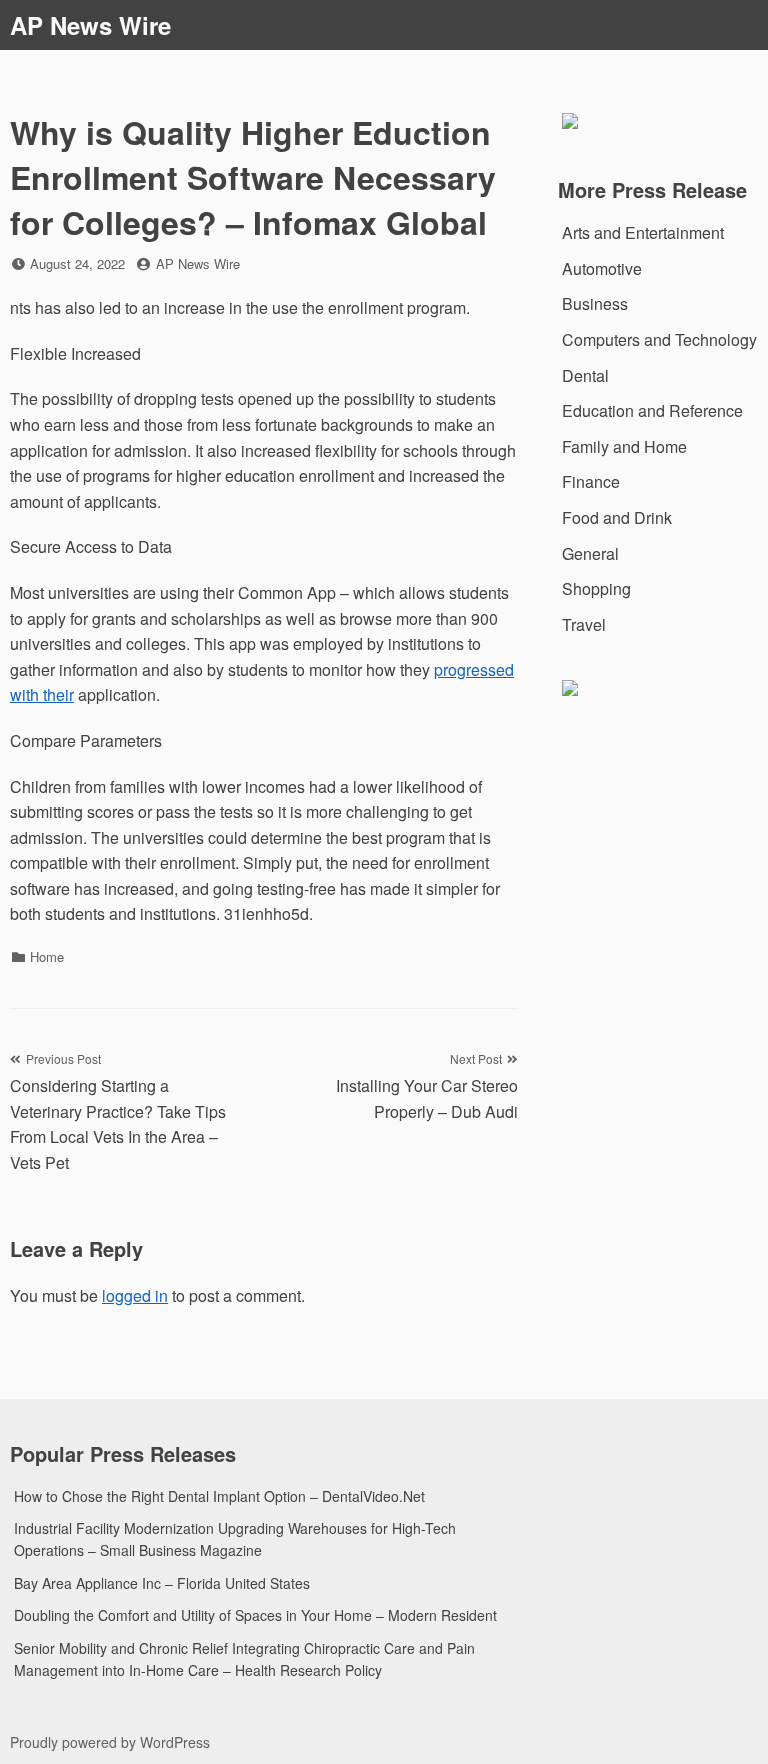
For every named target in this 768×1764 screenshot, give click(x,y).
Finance (591, 481)
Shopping (596, 588)
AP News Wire (90, 25)
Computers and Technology (659, 339)
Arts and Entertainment (643, 232)
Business (595, 303)
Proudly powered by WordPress (110, 1742)
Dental (585, 375)
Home (47, 956)
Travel (584, 624)
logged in (135, 1295)
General (590, 553)
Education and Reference (652, 410)
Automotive (602, 268)
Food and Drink (617, 517)
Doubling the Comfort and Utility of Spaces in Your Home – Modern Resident (255, 1615)
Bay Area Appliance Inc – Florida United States (162, 1583)
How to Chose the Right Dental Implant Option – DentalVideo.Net (219, 1496)
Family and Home (624, 446)
